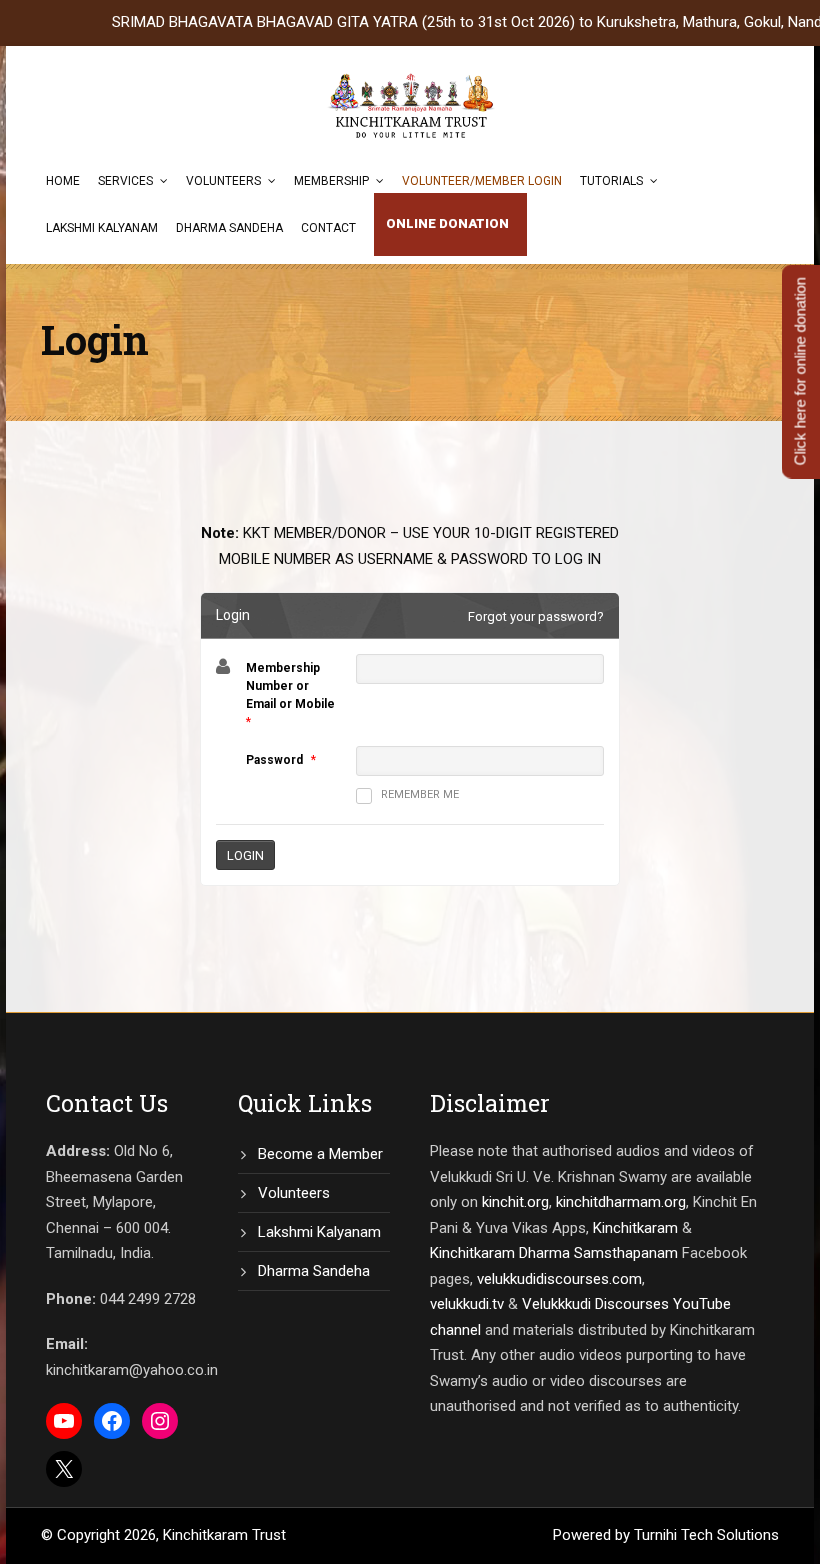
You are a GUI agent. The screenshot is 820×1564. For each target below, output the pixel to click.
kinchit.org (515, 1202)
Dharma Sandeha (229, 228)
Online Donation (447, 223)
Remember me (420, 794)
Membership (331, 181)
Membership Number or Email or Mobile (290, 686)
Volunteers (223, 181)
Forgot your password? (536, 616)
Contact (328, 228)
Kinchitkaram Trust (224, 1535)
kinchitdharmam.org (621, 1202)
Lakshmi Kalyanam (102, 228)
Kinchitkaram (635, 1228)
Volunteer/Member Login (482, 181)
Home (63, 181)
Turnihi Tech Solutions (706, 1535)
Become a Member (320, 1154)
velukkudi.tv (467, 1304)
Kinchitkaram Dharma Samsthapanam (554, 1253)
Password (274, 760)
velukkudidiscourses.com (559, 1279)
